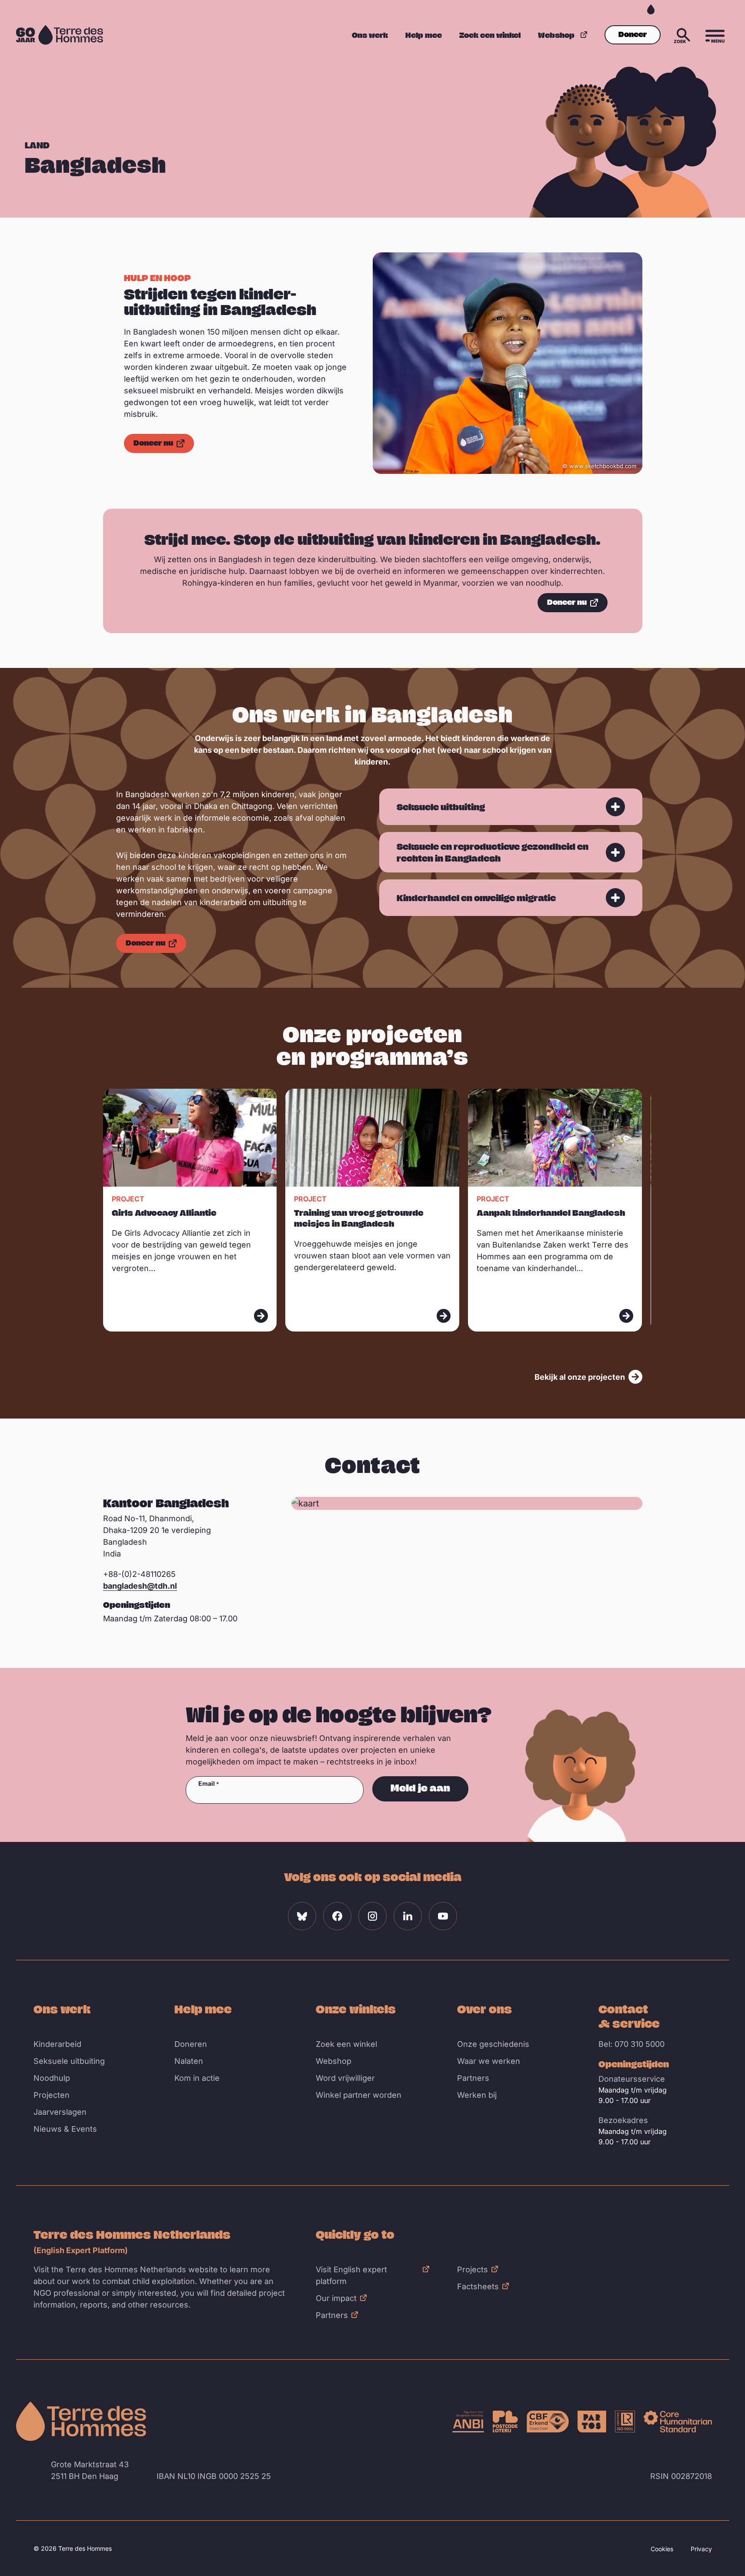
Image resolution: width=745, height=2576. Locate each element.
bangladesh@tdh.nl (140, 1586)
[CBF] (548, 2422)
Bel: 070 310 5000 (631, 2044)
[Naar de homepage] (81, 2421)
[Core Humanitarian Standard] (678, 2422)
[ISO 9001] (625, 2422)
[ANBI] (468, 2422)
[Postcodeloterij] (505, 2422)
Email (207, 1784)
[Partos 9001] (592, 2422)
